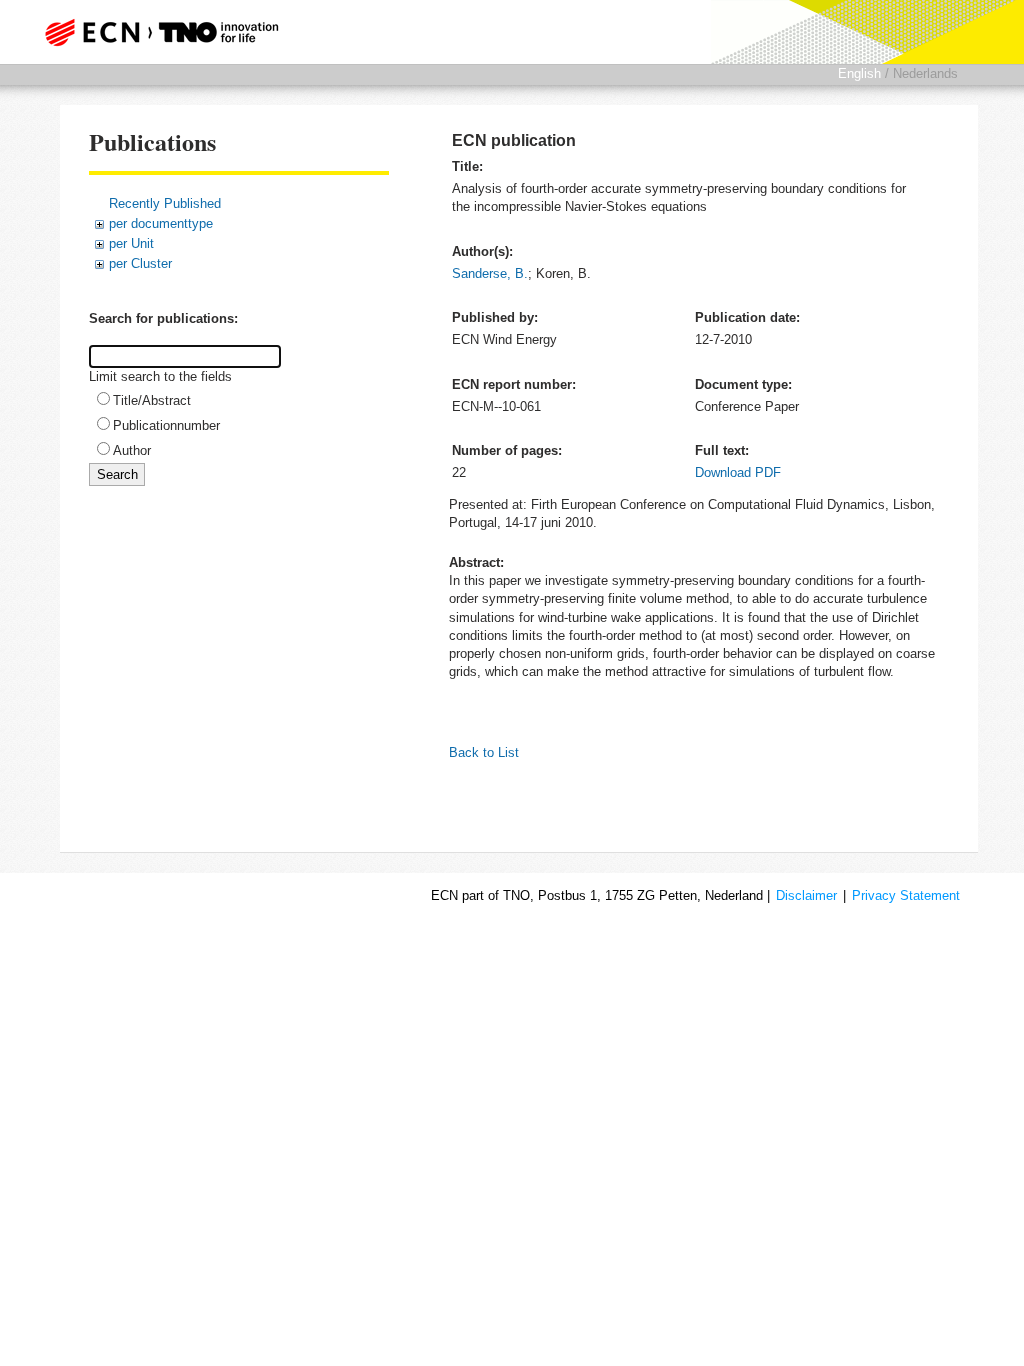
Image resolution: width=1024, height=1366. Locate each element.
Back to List (484, 752)
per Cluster (140, 263)
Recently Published (165, 203)
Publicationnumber (166, 425)
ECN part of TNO (167, 32)
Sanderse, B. (490, 273)
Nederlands (925, 73)
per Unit (131, 243)
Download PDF (738, 472)
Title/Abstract (152, 400)
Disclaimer (806, 895)
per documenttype (161, 223)
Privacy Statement (906, 895)
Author (132, 450)
